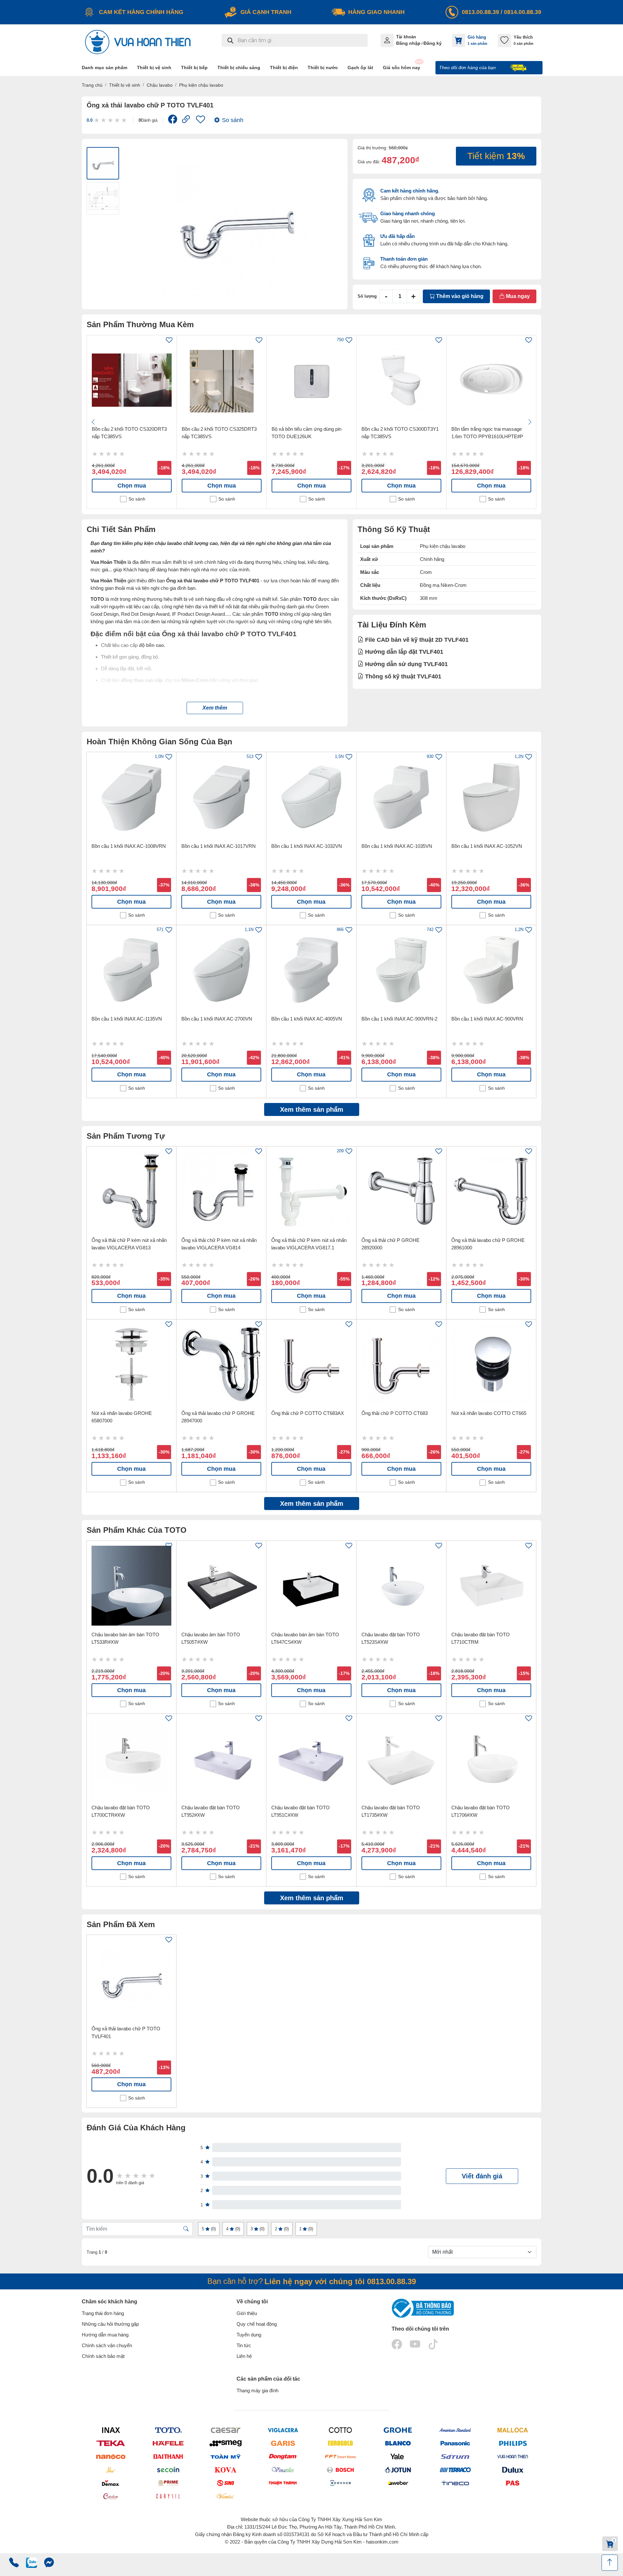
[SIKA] (110, 2470)
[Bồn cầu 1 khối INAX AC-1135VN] (131, 970)
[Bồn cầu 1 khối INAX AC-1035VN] (401, 797)
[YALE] (398, 2456)
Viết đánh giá (482, 2176)
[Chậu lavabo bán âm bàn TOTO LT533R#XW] (131, 1586)
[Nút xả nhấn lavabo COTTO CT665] (491, 1364)
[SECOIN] (168, 2470)
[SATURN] (455, 2456)
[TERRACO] (455, 2470)
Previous (93, 422)
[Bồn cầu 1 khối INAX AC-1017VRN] (221, 797)
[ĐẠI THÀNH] (168, 2456)
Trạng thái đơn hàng (103, 2313)
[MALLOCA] (513, 2430)
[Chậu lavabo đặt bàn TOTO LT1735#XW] (401, 1758)
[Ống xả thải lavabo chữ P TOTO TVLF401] (131, 1980)
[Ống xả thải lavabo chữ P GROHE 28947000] (221, 1364)
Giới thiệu (247, 2313)
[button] (215, 708)
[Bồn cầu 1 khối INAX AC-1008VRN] (131, 797)
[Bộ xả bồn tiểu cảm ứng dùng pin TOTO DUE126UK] (311, 380)
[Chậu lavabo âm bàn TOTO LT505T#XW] (221, 1586)
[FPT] (340, 2456)
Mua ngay (517, 296)
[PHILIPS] (513, 2443)
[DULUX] (513, 2470)
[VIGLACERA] (283, 2430)
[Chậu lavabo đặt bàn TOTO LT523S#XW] (401, 1586)
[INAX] (110, 2430)
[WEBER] (398, 2483)
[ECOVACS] (340, 2483)
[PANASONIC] (455, 2443)
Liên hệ (244, 2356)
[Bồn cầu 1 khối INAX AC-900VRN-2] (401, 970)
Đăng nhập (408, 43)
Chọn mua (132, 486)
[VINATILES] (283, 2470)
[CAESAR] (225, 2430)
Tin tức (244, 2345)
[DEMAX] (110, 2483)
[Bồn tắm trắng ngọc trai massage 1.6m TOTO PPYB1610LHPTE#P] (491, 380)
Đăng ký (433, 43)
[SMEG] (225, 2443)
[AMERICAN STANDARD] (455, 2430)
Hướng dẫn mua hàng (105, 2335)
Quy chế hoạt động (257, 2324)
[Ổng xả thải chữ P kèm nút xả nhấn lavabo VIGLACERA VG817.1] (311, 1191)
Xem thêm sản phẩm (312, 1109)
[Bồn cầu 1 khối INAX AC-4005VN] (311, 970)
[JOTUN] (398, 2470)
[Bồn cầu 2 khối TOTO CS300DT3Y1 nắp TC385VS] (401, 380)
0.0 (90, 120)
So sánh (233, 120)
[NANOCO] (110, 2456)
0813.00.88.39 (480, 12)
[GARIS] (283, 2443)
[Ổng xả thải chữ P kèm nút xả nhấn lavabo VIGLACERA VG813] (131, 1191)
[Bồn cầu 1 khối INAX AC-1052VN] (491, 797)
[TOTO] (168, 2430)
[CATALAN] (110, 2496)
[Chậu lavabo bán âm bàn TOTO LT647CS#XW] (311, 1586)
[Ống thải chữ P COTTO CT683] (401, 1364)
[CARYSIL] (168, 2496)
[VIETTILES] (225, 2496)
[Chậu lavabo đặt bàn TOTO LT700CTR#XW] (131, 1758)
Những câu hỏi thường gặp (110, 2324)
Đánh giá (148, 120)
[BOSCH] (340, 2470)
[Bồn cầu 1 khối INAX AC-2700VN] (221, 970)
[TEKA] (110, 2443)
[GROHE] (398, 2430)
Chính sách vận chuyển (107, 2345)
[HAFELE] (168, 2443)
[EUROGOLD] (340, 2443)
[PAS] (513, 2483)
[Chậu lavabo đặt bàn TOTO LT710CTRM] (491, 1586)
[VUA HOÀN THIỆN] (513, 2456)
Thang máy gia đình (257, 2390)
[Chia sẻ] (173, 121)
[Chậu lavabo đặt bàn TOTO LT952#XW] (221, 1758)
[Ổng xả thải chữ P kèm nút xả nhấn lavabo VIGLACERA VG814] (221, 1191)
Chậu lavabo (160, 85)
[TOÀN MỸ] (225, 2456)
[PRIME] (168, 2483)
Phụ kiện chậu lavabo (201, 85)
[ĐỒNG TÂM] (283, 2456)
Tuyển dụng (249, 2335)
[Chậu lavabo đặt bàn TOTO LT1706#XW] (491, 1758)
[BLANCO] (398, 2443)
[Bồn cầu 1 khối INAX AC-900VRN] (491, 970)
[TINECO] (455, 2483)
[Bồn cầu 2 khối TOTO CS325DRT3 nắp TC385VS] (222, 380)
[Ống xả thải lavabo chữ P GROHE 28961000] (491, 1191)
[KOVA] (225, 2470)
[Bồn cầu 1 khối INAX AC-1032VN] (311, 797)
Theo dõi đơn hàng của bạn (468, 68)
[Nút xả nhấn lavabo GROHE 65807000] (131, 1364)
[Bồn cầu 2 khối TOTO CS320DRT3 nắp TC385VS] (132, 380)
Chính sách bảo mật (103, 2356)
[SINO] (225, 2483)
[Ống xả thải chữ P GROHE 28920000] (401, 1191)
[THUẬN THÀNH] (283, 2483)
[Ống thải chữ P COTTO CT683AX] (311, 1364)
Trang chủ (92, 85)
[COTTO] (340, 2430)
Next (530, 422)
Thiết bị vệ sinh (125, 85)
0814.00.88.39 (523, 12)
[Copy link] (186, 120)
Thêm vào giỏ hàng (459, 296)
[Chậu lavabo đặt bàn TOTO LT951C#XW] (311, 1758)
